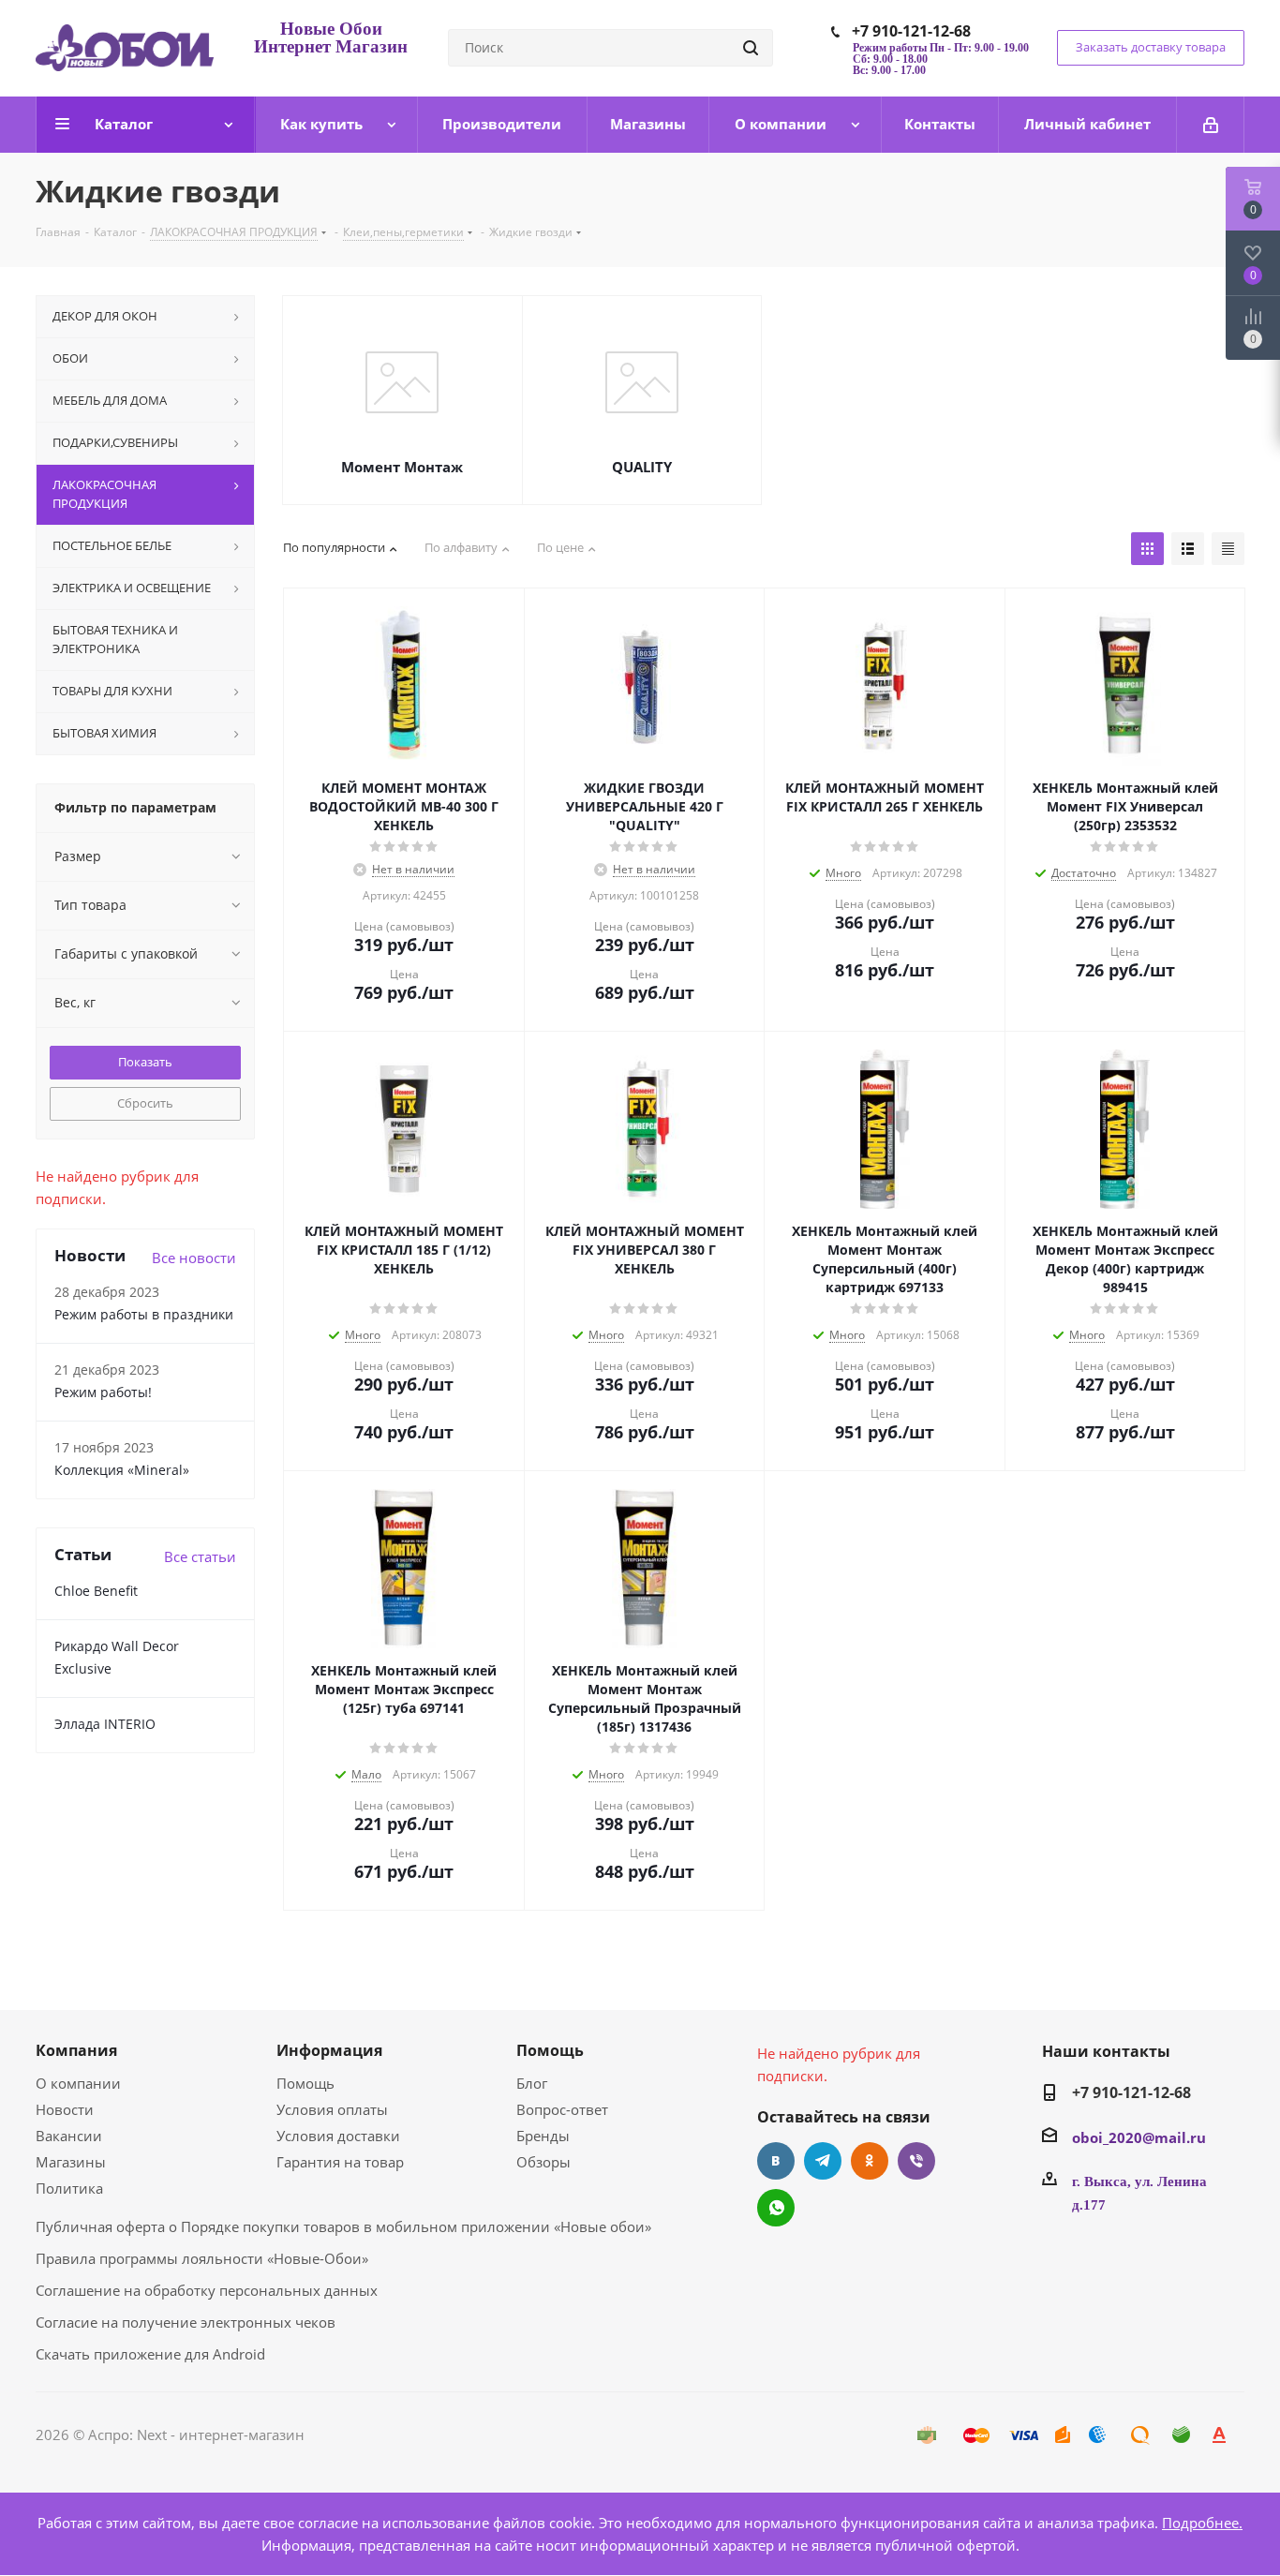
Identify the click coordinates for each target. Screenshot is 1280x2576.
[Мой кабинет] (1211, 125)
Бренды (543, 2136)
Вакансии (69, 2136)
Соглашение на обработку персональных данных (207, 2290)
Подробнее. (1202, 2523)
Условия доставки (338, 2136)
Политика (69, 2188)
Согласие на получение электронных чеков (186, 2322)
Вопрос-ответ (562, 2109)
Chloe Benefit (96, 1591)
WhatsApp (776, 2208)
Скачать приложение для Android (150, 2354)
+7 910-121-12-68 (911, 31)
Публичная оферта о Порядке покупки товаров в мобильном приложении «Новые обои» (343, 2226)
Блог (532, 2083)
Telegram (823, 2161)
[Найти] (751, 48)
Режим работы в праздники (144, 1314)
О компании (78, 2083)
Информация (329, 2050)
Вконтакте (776, 2161)
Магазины (71, 2162)
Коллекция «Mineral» (122, 1470)
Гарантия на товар (340, 2162)
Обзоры (543, 2162)
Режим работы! (103, 1392)
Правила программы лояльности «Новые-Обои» (202, 2258)
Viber (916, 2161)
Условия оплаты (332, 2109)
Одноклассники (870, 2161)
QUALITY (642, 467)
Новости (65, 2109)
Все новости (194, 1258)
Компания (76, 2050)
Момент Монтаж (402, 467)
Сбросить (145, 1103)
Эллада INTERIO (105, 1724)
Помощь (305, 2083)
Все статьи (200, 1556)
